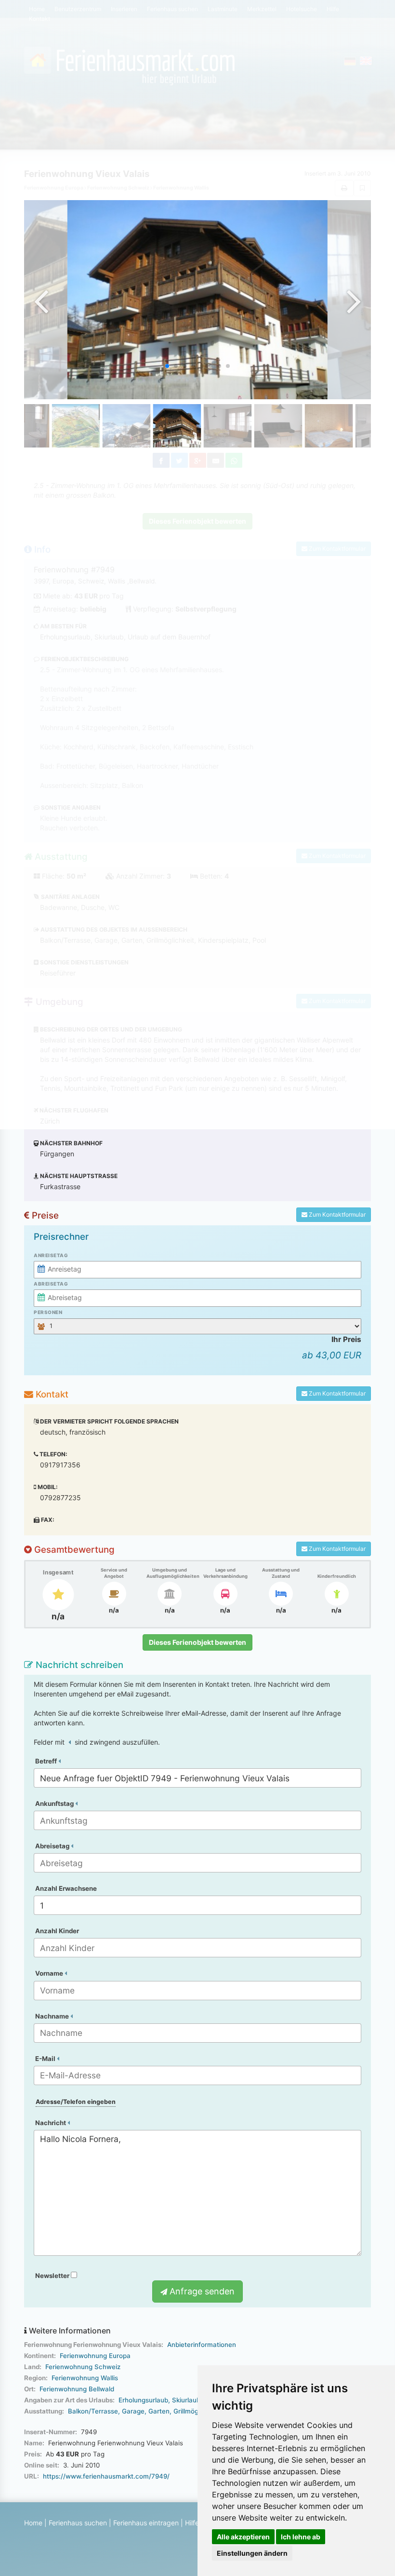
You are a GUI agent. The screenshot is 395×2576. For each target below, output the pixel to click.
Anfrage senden (201, 2291)
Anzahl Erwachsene (66, 1888)
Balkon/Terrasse (93, 2411)
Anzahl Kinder (57, 1931)
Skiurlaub (186, 2400)
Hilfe (192, 2523)
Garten (159, 2411)
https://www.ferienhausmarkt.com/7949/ (106, 2476)
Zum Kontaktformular (336, 1214)
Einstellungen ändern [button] (252, 2553)
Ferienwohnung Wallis (85, 2378)
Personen (48, 1312)
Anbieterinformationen (202, 2345)
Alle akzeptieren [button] (243, 2537)
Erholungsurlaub (143, 2400)
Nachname (53, 2016)
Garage (133, 2411)
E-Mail (46, 2059)
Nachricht (51, 2123)
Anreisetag (51, 1255)
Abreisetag (51, 1284)
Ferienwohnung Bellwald (77, 2389)
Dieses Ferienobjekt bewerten (197, 1642)
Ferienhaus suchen (78, 2523)
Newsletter (53, 2276)
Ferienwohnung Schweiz (83, 2367)
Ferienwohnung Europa (95, 2356)
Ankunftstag (55, 1803)
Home (33, 2523)
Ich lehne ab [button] (301, 2537)
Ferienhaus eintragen (146, 2523)
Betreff (47, 1761)
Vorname (50, 1973)
